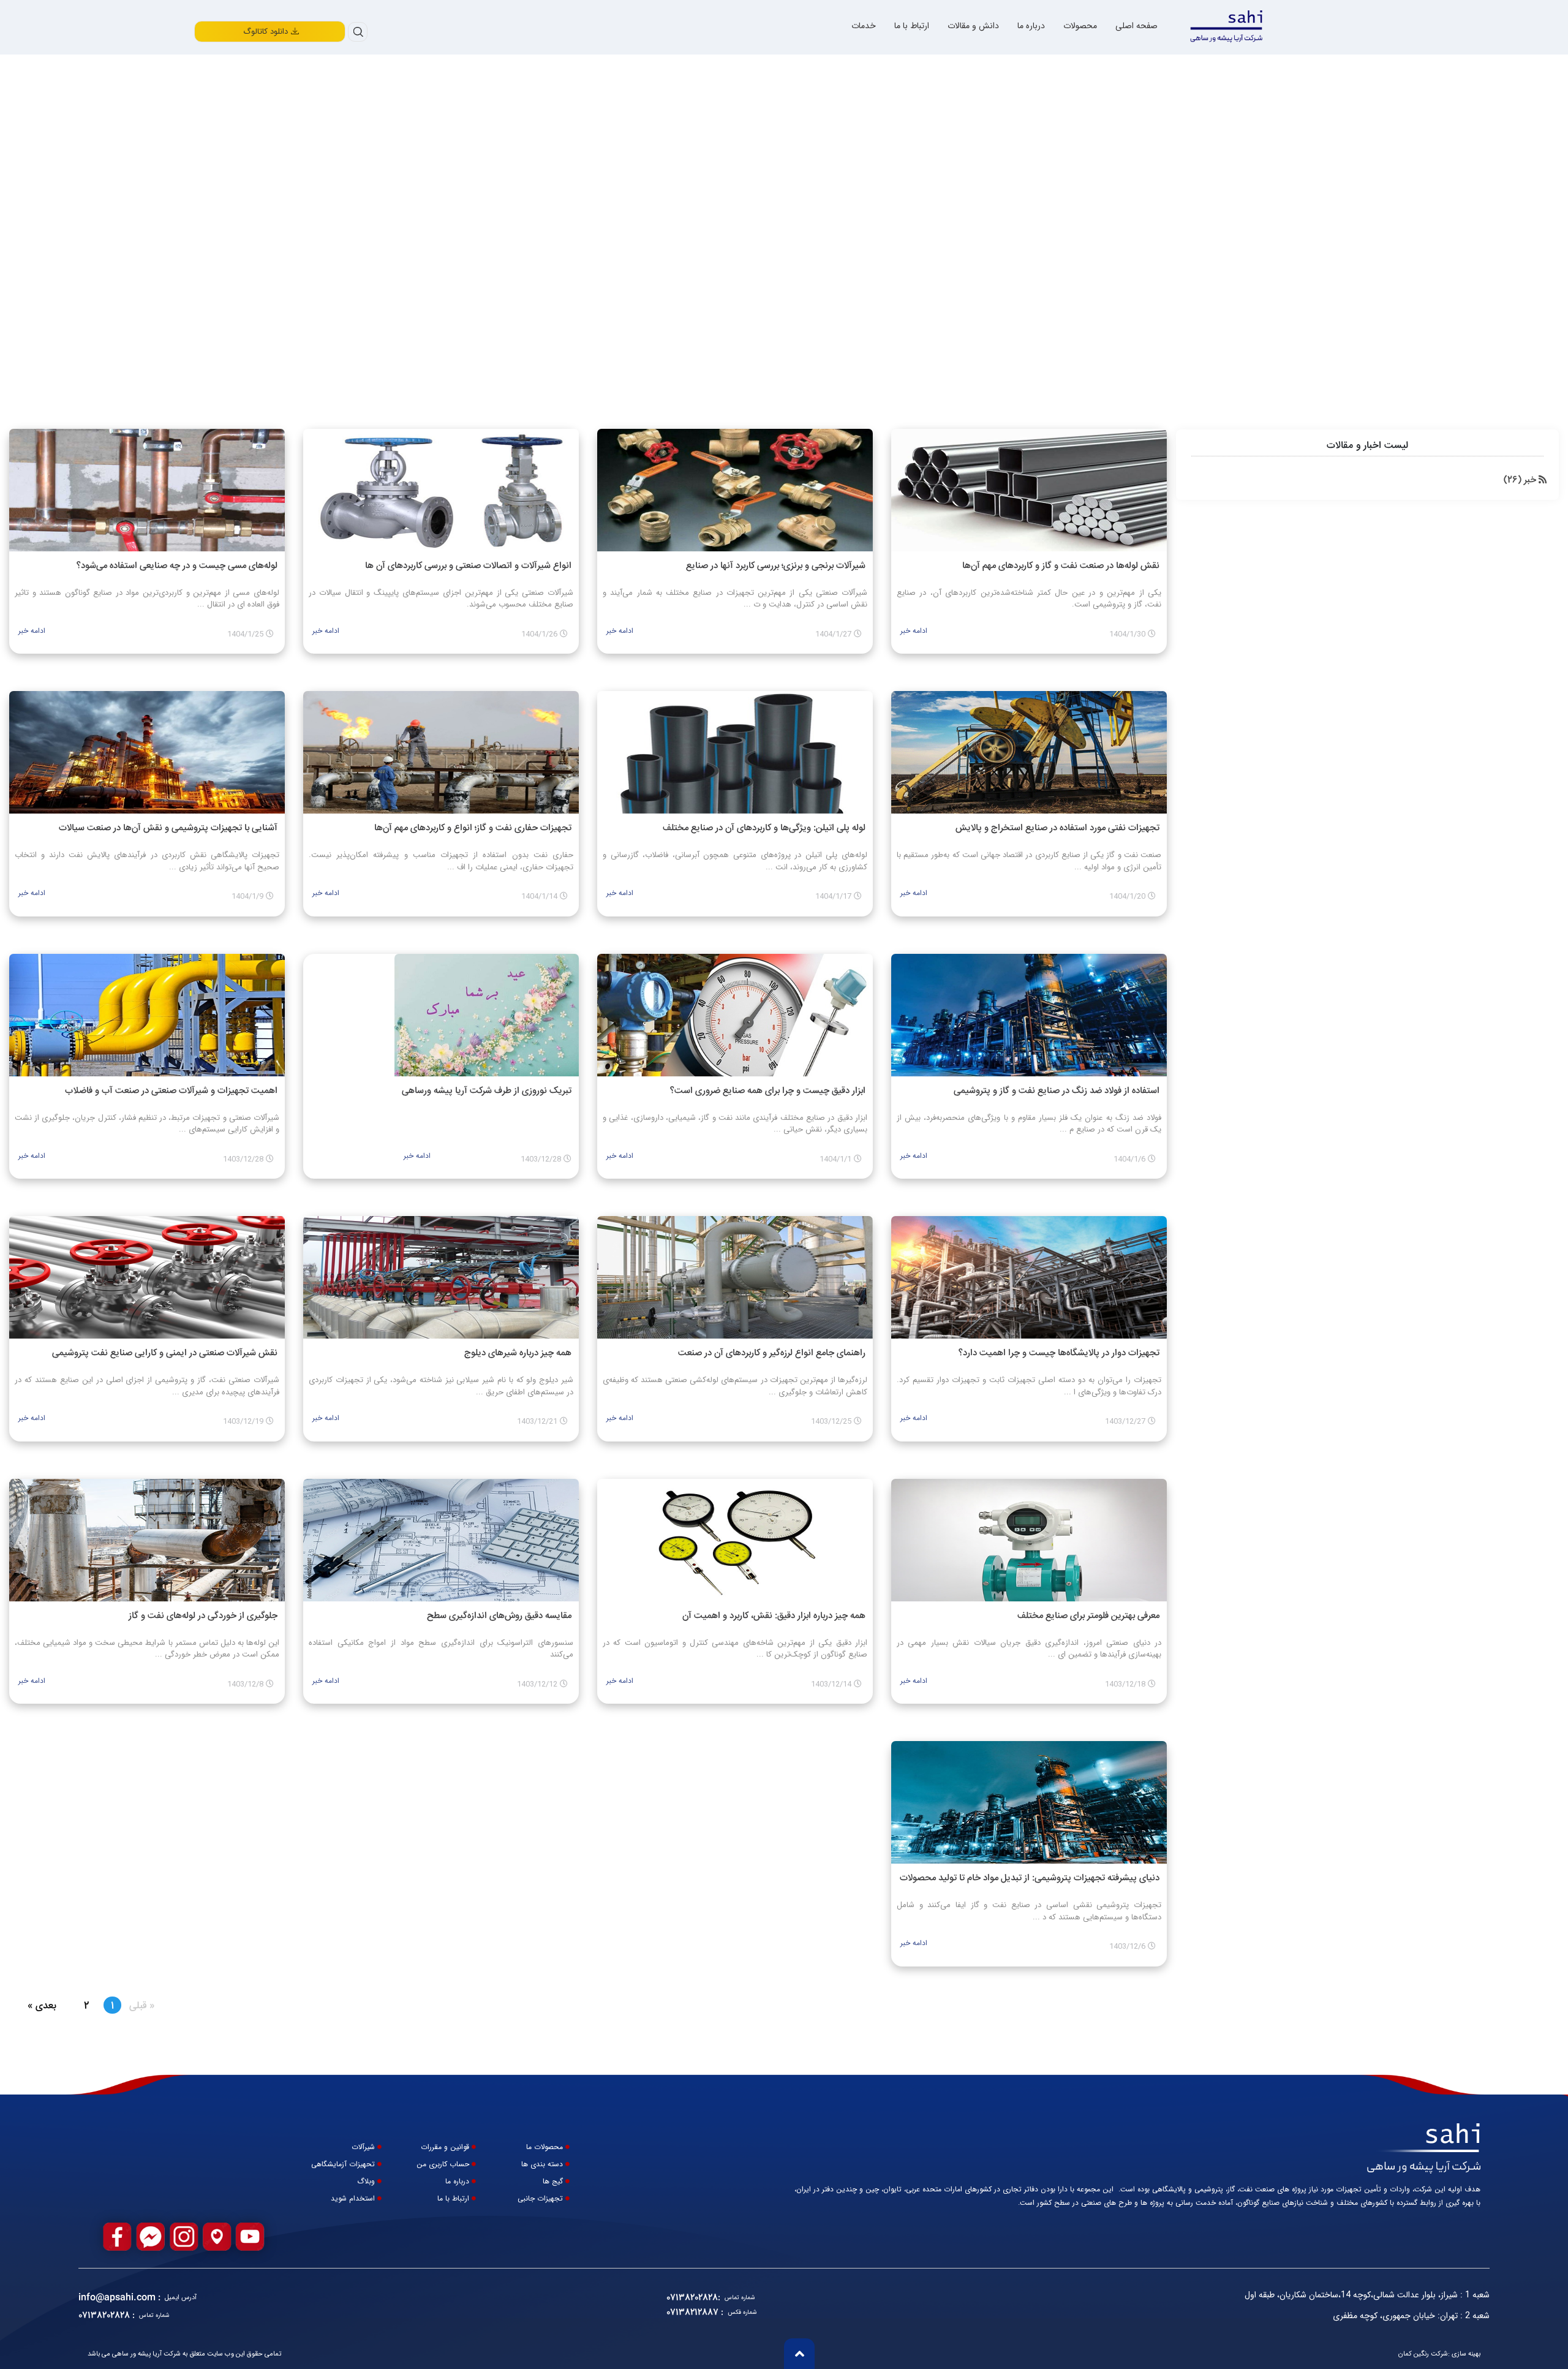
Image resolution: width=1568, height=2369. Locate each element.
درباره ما (1031, 26)
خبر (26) (1521, 480)
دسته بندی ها (542, 2164)
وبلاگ (366, 2182)
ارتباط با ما (912, 26)
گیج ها (553, 2182)
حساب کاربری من (443, 2164)
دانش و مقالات (973, 26)
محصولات (1080, 26)
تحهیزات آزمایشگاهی (343, 2164)
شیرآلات (363, 2147)
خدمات (864, 26)
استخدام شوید (353, 2199)
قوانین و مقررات (445, 2147)
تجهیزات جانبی (540, 2199)
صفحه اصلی (1136, 26)
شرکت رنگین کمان (1423, 2354)
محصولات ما (545, 2147)
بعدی (36, 2006)
